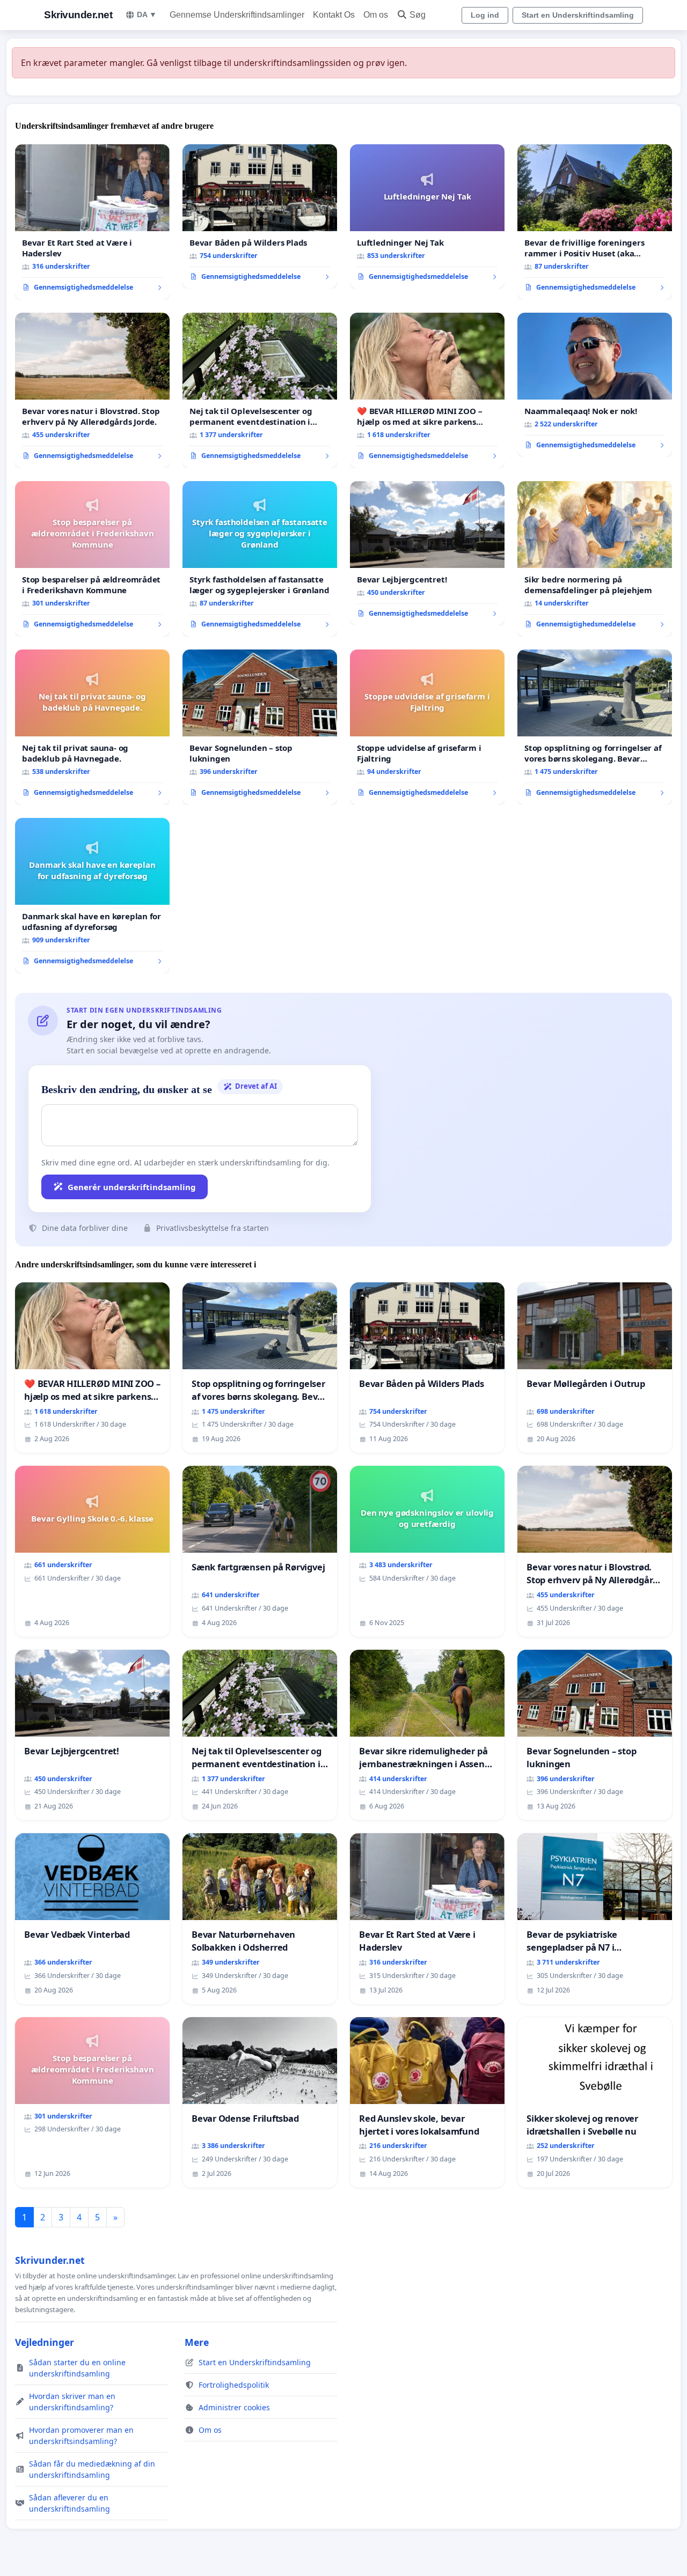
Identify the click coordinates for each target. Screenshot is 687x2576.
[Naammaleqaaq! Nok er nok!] (595, 385)
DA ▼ (147, 14)
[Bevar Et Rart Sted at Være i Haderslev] (92, 222)
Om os (376, 15)
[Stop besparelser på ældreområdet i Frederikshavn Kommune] (92, 559)
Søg (418, 15)
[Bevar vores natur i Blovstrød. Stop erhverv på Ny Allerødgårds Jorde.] (92, 390)
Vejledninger (45, 2342)
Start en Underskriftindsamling (578, 15)
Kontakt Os (334, 15)
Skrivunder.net (78, 15)
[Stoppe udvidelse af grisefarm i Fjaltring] (427, 727)
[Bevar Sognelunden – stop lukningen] (260, 727)
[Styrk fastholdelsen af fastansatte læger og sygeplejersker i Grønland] (260, 559)
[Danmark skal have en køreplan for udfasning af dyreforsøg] (92, 896)
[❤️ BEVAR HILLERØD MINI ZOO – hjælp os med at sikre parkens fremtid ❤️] (427, 390)
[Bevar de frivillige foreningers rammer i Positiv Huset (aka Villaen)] (595, 222)
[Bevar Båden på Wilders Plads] (260, 217)
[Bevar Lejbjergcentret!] (427, 553)
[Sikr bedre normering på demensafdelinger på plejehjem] (595, 559)
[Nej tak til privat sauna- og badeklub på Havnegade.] (92, 727)
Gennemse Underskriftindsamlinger (237, 15)
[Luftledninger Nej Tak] (427, 217)
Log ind (485, 15)
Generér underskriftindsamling (132, 1187)
